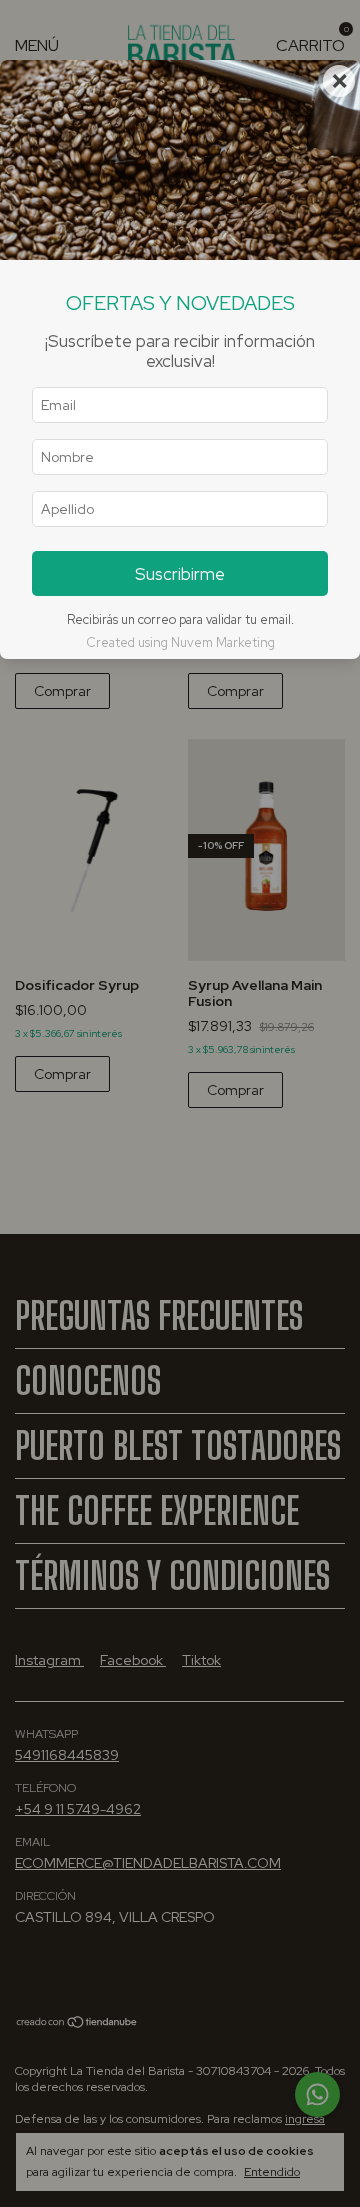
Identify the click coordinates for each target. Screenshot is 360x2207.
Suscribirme (180, 574)
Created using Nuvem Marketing (180, 642)
